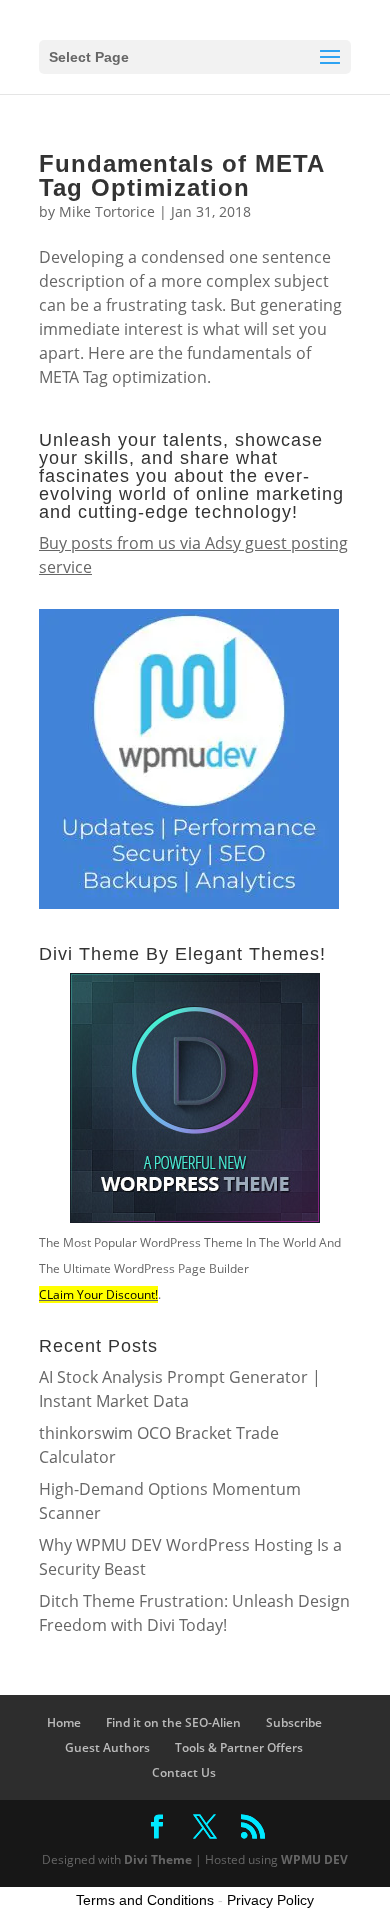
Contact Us (184, 1772)
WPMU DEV (314, 1859)
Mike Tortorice (107, 211)
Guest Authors (107, 1747)
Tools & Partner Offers (239, 1747)
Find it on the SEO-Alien (173, 1722)
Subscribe (294, 1722)
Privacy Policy (270, 1900)
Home (64, 1722)
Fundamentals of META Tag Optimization (181, 175)
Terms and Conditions (145, 1900)
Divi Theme (158, 1859)
